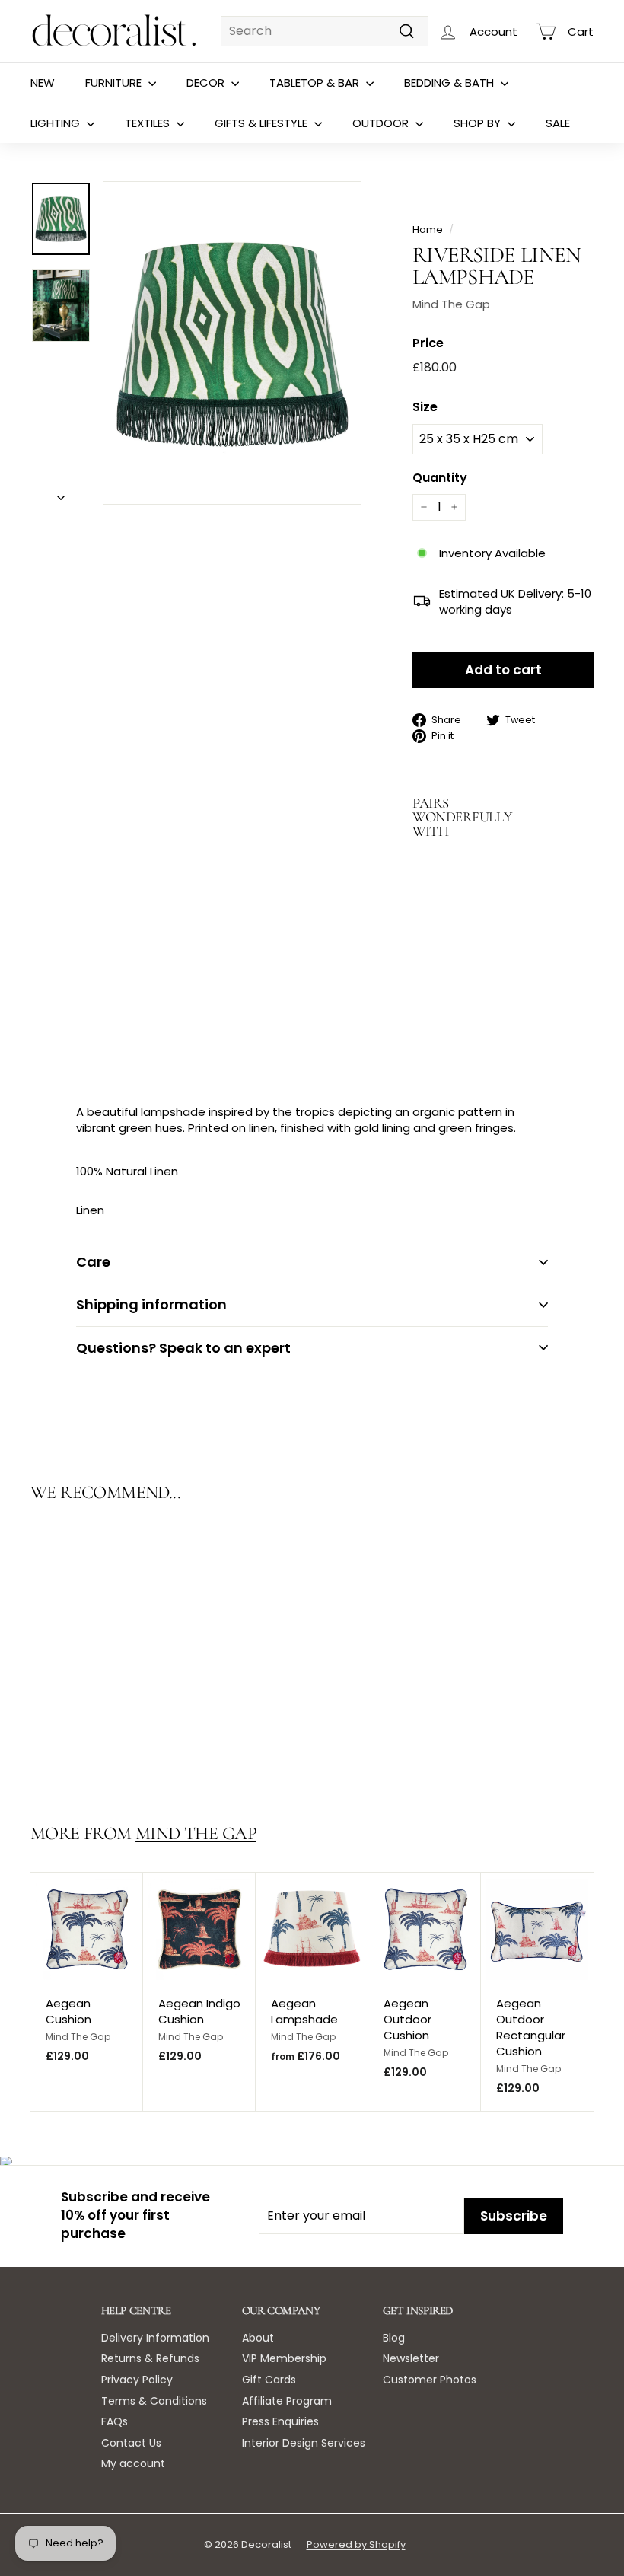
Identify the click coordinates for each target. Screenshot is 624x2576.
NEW (43, 83)
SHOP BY (479, 123)
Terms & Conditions (154, 2401)
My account (133, 2463)
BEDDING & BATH (450, 83)
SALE (558, 123)
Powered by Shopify (356, 2544)
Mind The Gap (451, 304)
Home (428, 230)
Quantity (440, 478)
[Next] (61, 493)
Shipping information (151, 1304)
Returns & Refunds (150, 2358)
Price (428, 343)
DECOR (207, 83)
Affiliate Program (287, 2401)
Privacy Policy (137, 2380)
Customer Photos (430, 2380)
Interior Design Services (304, 2443)
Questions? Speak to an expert (183, 1348)
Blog (394, 2338)
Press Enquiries (280, 2421)
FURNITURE (115, 83)
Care (93, 1262)
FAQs (115, 2421)
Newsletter (411, 2358)
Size (425, 407)
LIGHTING (57, 123)
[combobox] (325, 31)
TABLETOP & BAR (316, 83)
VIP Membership (284, 2358)
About (258, 2338)
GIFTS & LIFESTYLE (263, 123)
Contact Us (131, 2443)
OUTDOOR (382, 123)
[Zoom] (232, 343)
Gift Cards (269, 2380)
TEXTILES (149, 123)
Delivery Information (155, 2338)
